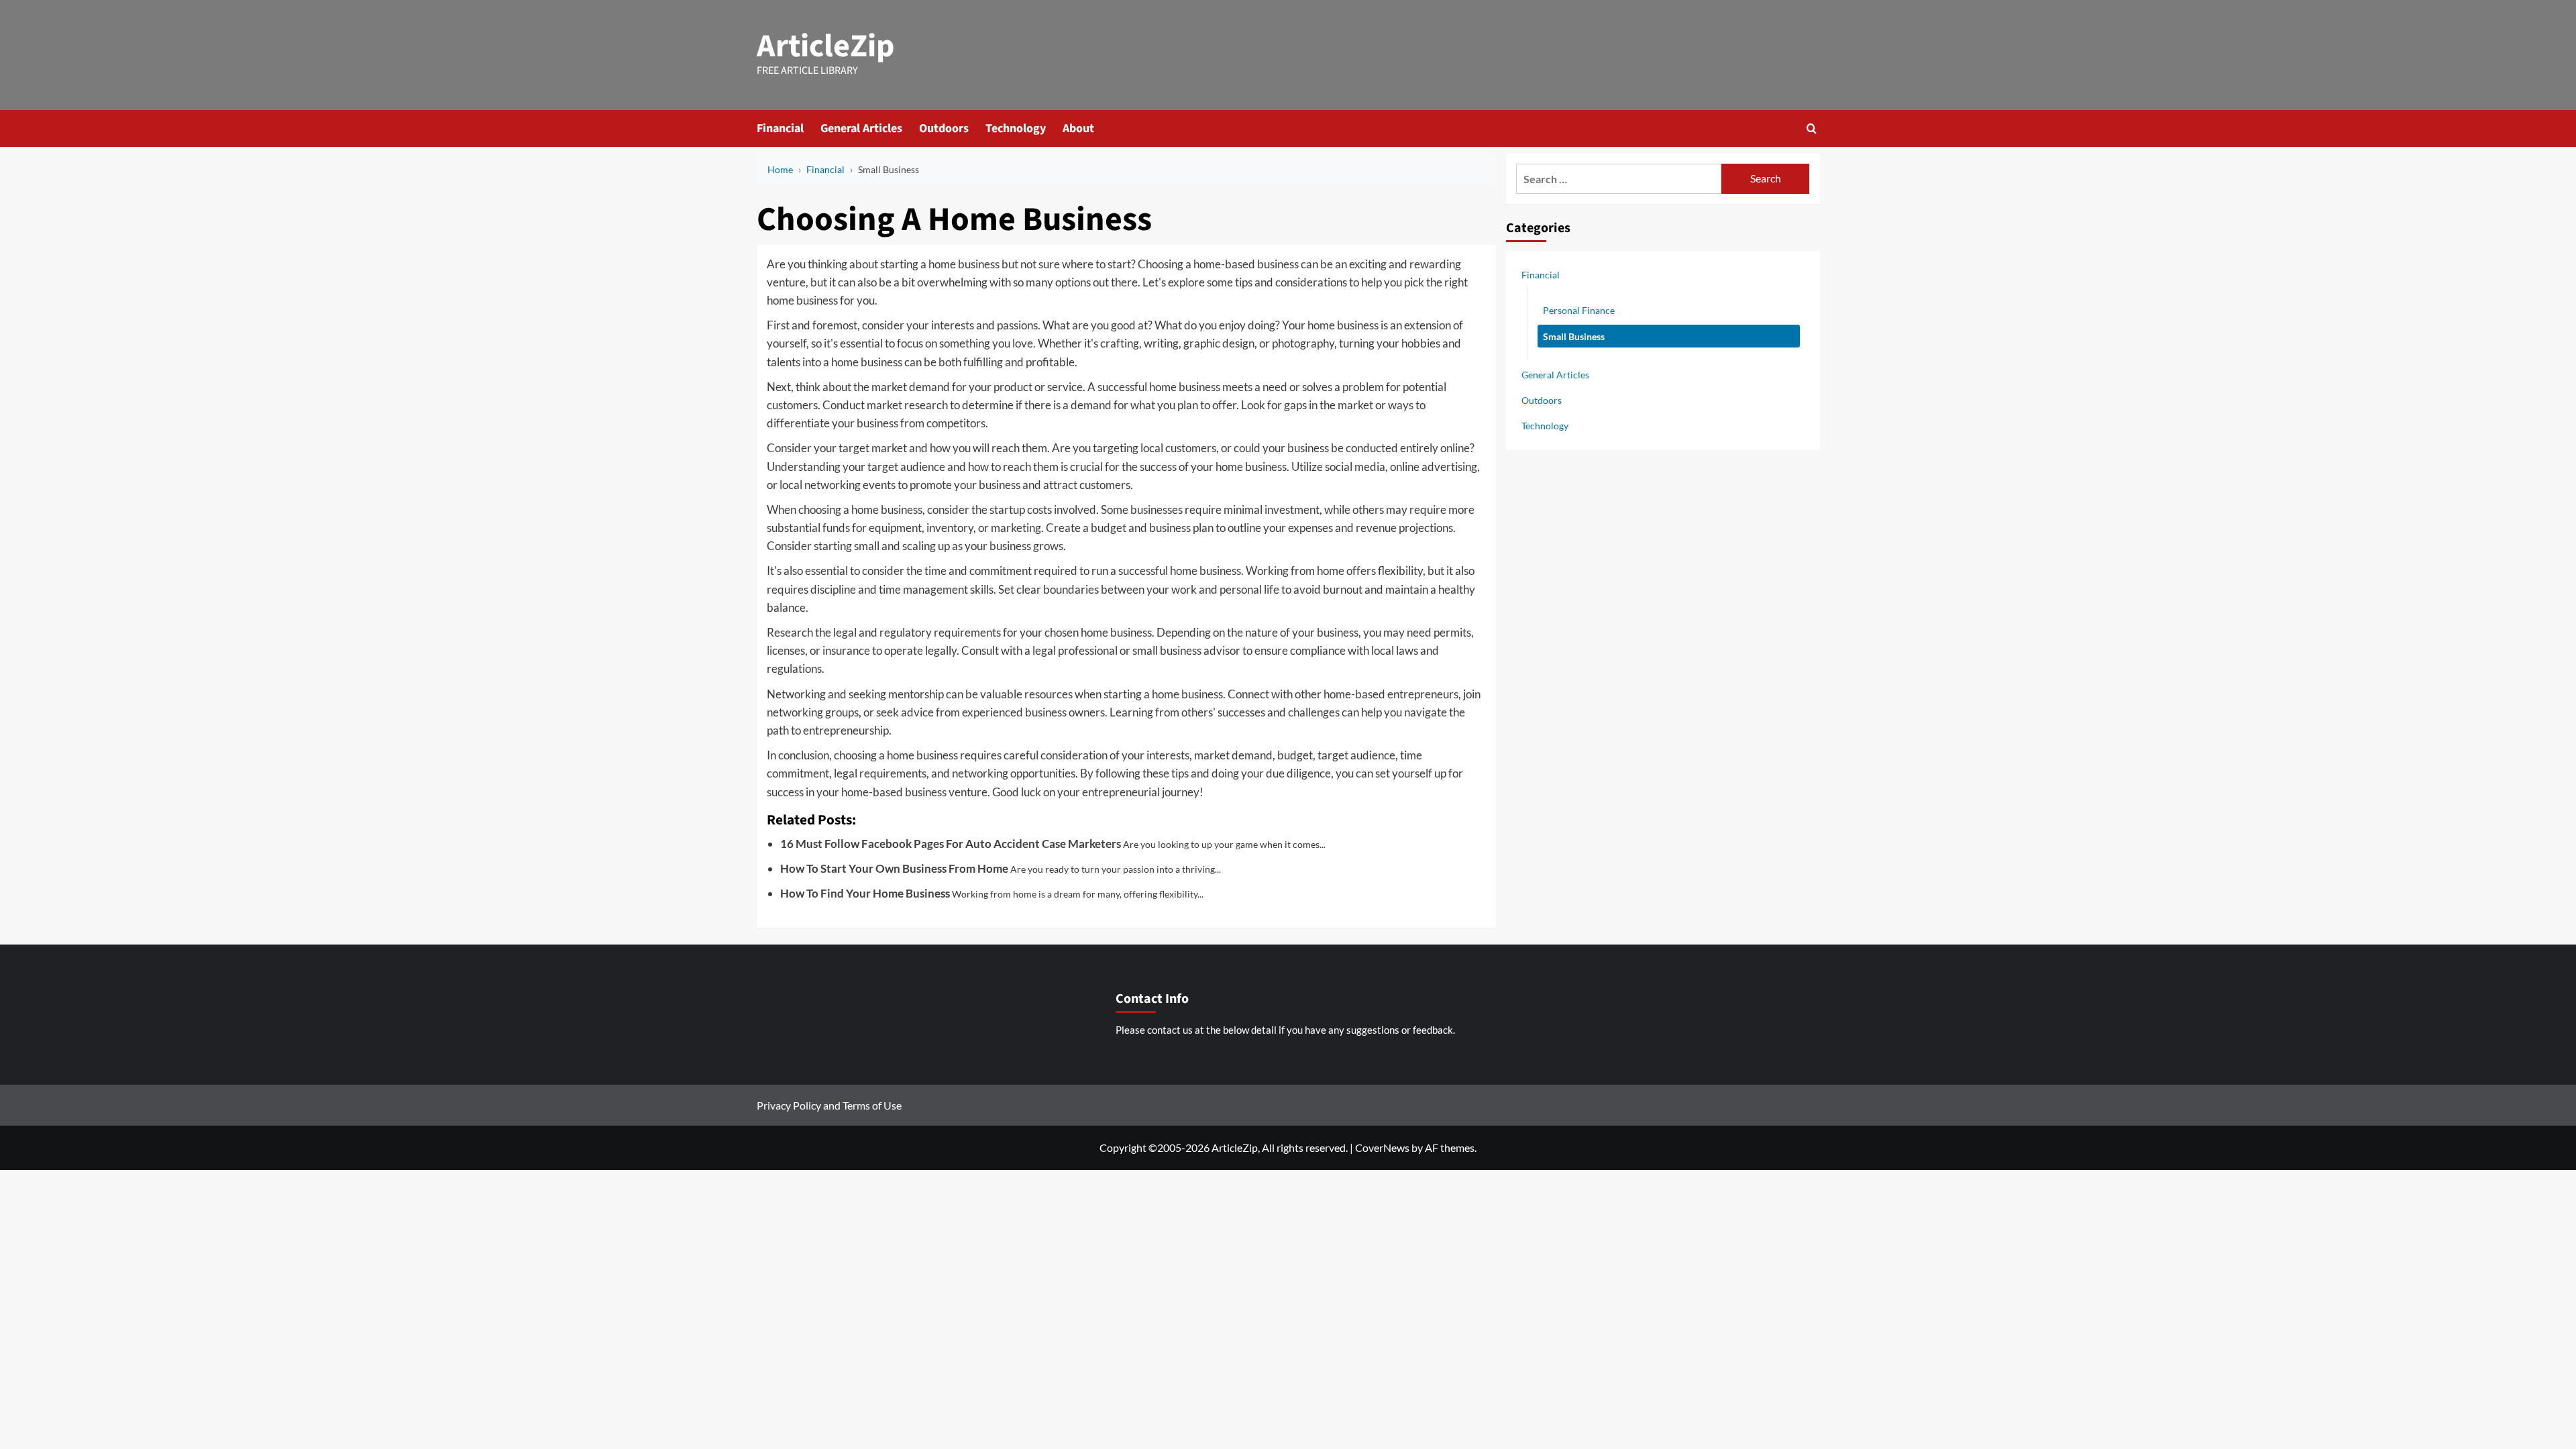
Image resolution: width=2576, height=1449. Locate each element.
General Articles (861, 128)
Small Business (1574, 336)
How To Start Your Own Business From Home (894, 868)
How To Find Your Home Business (865, 893)
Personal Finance (1579, 310)
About (1078, 128)
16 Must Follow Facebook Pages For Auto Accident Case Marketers (951, 844)
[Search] (1812, 128)
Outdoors (944, 128)
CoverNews (1382, 1147)
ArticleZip (826, 46)
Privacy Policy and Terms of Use (829, 1105)
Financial (780, 128)
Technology (1016, 128)
